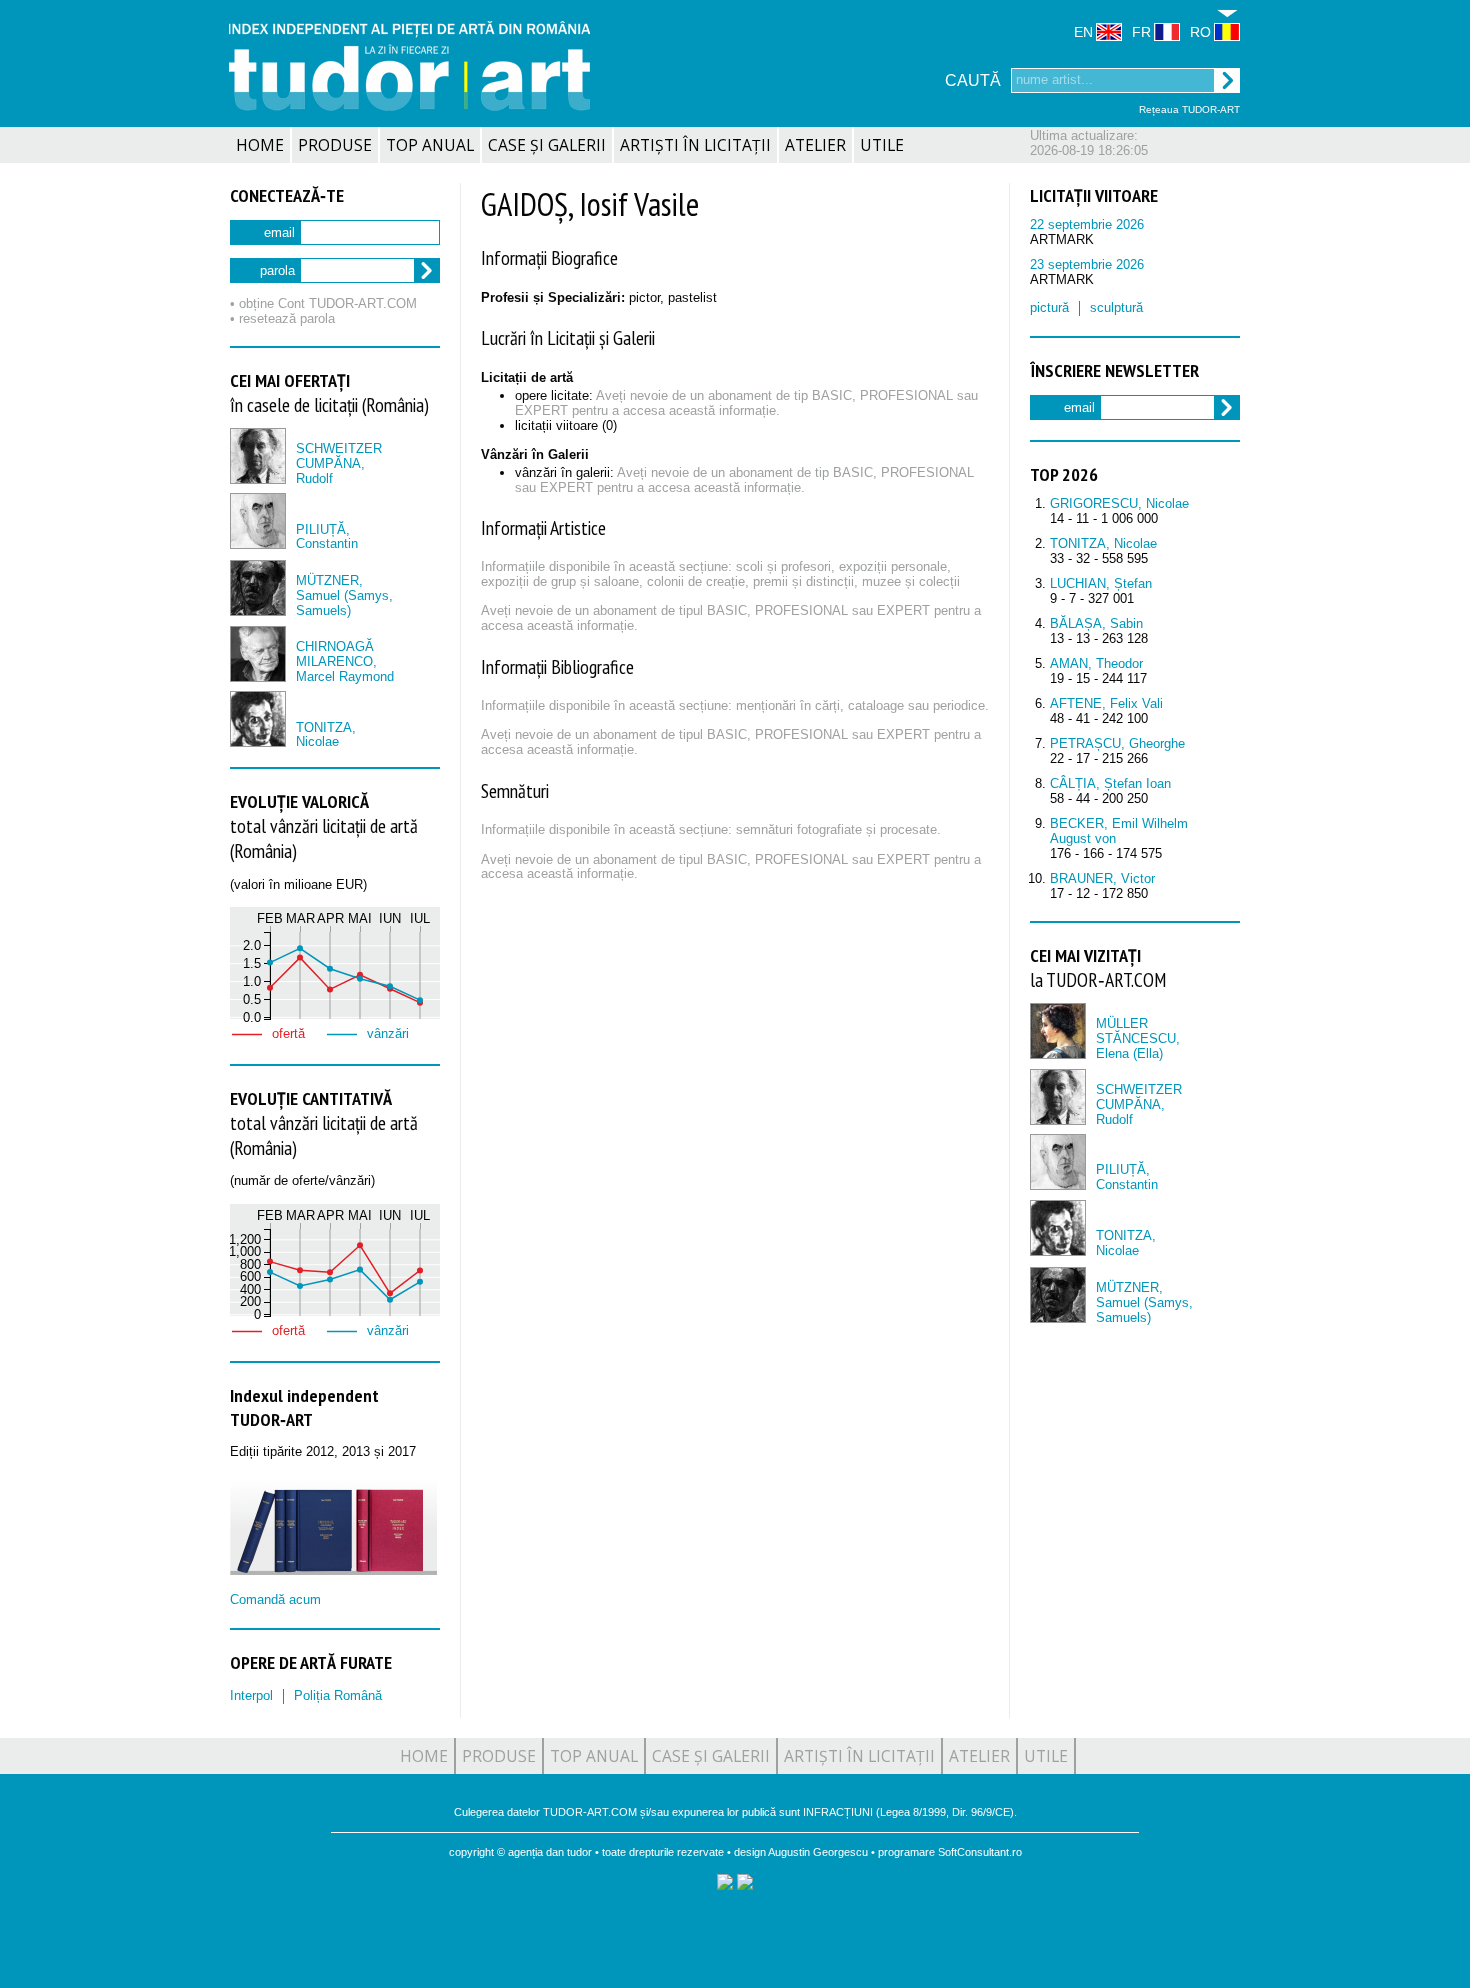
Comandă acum (275, 1599)
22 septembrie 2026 (1087, 224)
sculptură (1116, 307)
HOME (260, 145)
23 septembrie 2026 (1087, 264)
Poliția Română (338, 1695)
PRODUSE (335, 145)
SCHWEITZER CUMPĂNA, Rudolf (339, 463)
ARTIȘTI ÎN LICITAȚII (695, 145)
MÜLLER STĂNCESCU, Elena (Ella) (1138, 1038)
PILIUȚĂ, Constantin (327, 537)
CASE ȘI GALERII (547, 145)
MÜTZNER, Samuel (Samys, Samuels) (344, 595)
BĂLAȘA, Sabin (1096, 623)
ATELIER (815, 145)
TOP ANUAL (430, 145)
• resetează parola (282, 318)
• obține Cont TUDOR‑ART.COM (323, 303)
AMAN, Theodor (1096, 663)
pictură (1049, 307)
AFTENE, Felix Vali (1106, 703)
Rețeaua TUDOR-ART (1189, 109)
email (279, 232)
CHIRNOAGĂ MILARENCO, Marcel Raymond (345, 661)
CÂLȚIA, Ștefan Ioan (1110, 783)
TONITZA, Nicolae (326, 735)
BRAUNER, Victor (1102, 878)
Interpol (251, 1695)
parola (277, 270)
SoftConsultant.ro (980, 1852)
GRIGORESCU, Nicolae (1119, 503)
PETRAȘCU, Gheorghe (1117, 743)
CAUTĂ (973, 80)
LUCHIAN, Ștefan (1101, 583)
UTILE (882, 145)
